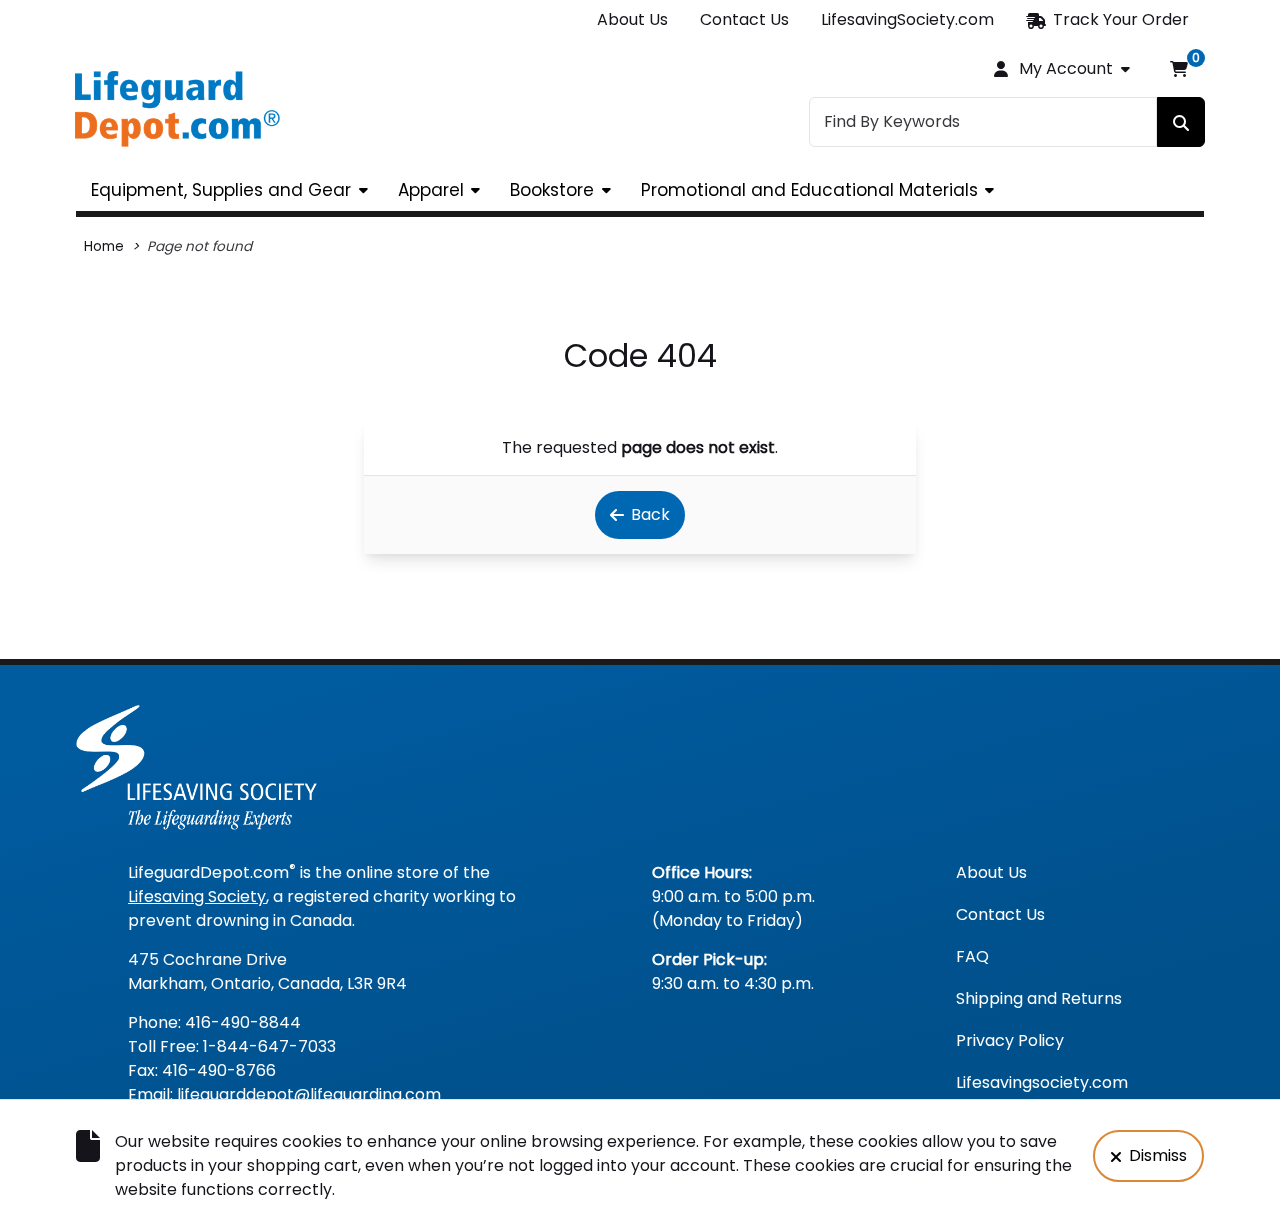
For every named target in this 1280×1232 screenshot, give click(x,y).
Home (104, 246)
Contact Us (744, 19)
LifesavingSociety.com (907, 19)
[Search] (1181, 122)
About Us (632, 19)
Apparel (431, 190)
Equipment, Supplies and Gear (221, 190)
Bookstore (552, 190)
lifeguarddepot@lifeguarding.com (309, 1094)
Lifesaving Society (197, 896)
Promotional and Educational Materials (809, 190)
